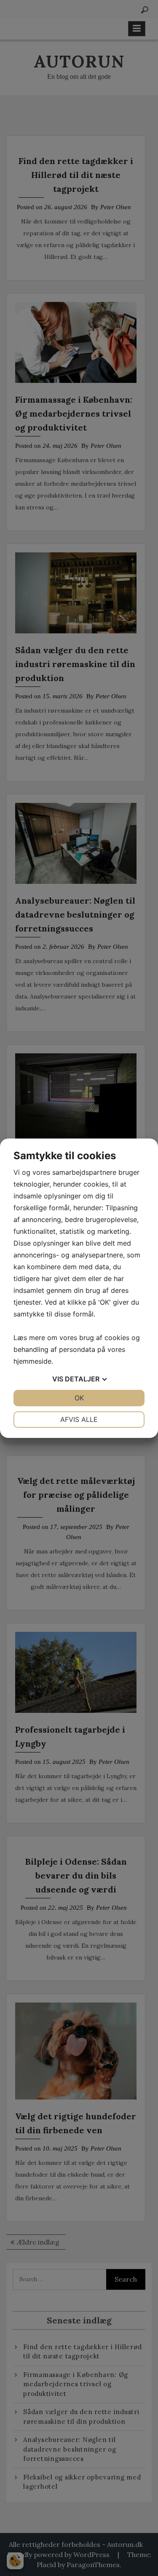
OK (79, 1398)
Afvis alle (79, 1419)
